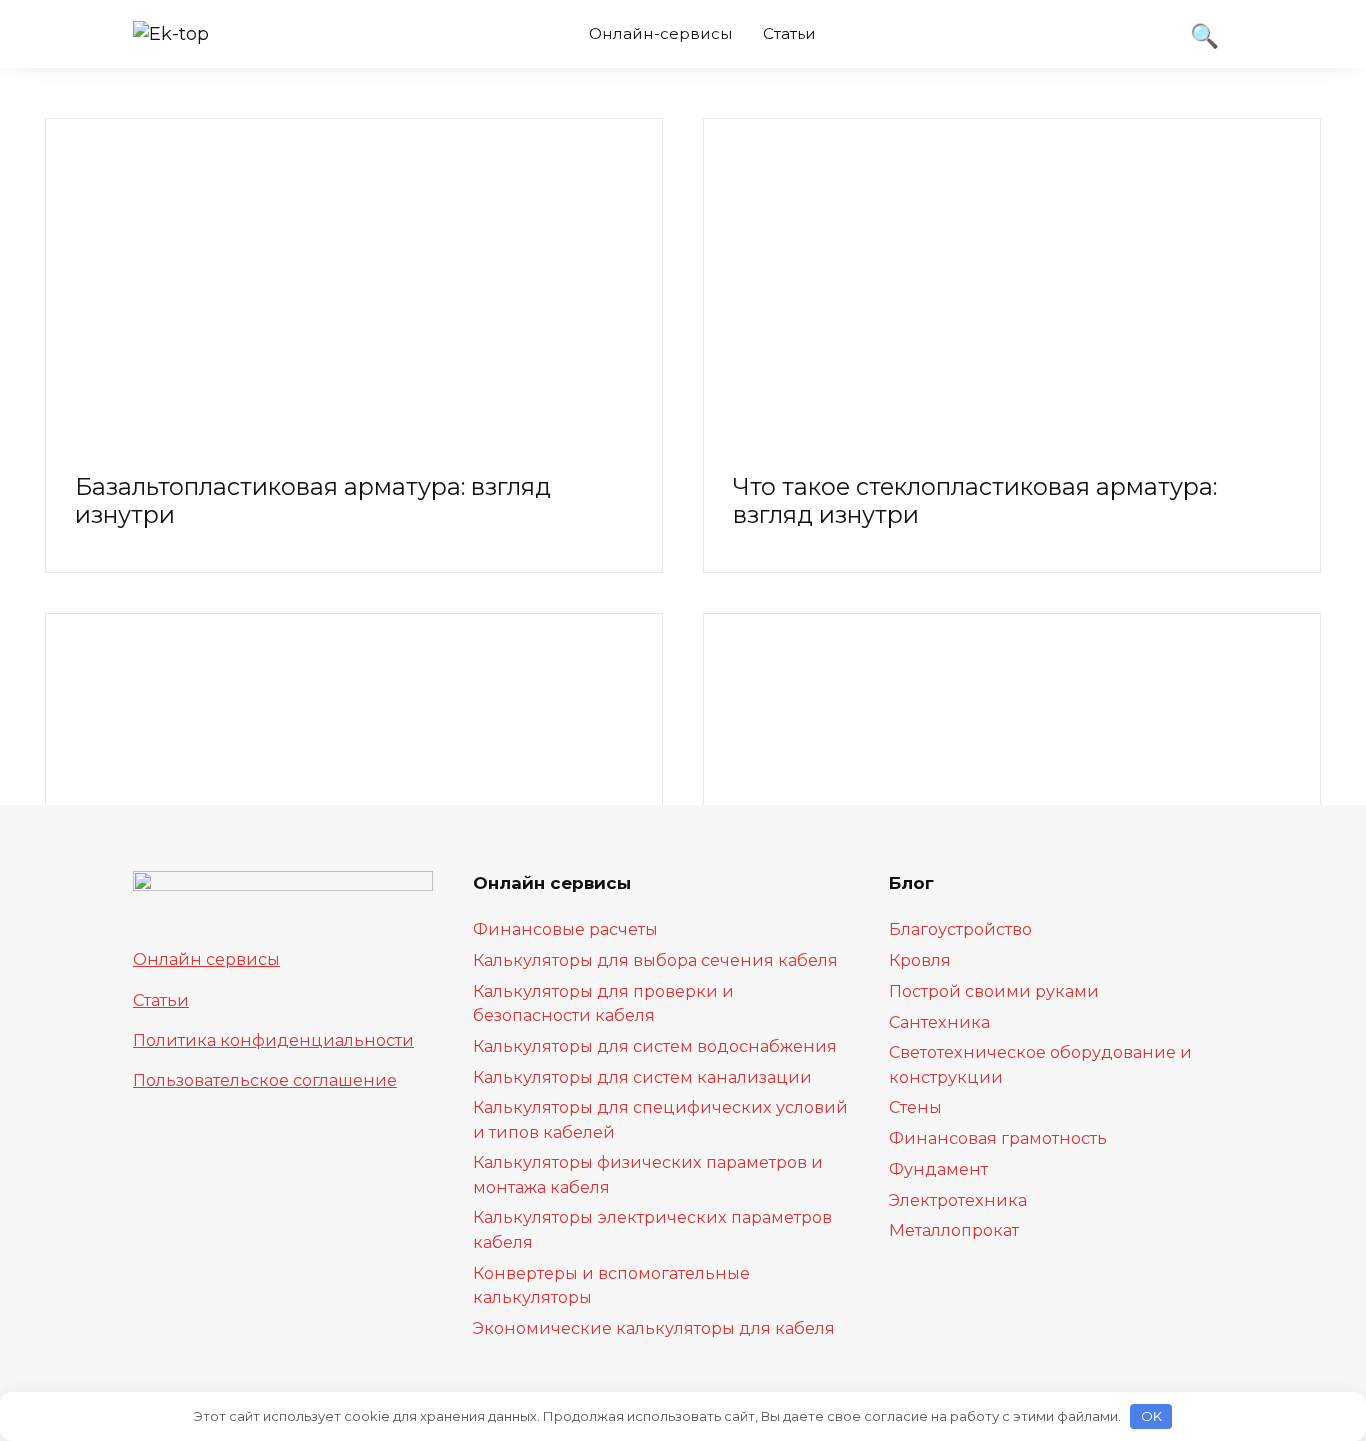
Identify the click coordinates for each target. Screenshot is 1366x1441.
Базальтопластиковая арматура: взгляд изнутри (313, 500)
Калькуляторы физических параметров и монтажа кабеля (648, 1174)
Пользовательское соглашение (265, 1080)
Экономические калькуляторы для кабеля (654, 1328)
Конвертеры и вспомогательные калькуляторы (611, 1285)
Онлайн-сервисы (661, 33)
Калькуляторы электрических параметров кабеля (652, 1229)
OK (1151, 1416)
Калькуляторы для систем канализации (642, 1077)
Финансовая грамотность (998, 1138)
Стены (915, 1107)
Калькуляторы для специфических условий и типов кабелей (660, 1119)
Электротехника (958, 1200)
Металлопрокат (954, 1230)
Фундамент (938, 1169)
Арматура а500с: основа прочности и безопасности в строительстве (959, 995)
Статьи (789, 33)
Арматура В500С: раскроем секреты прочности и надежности (294, 995)
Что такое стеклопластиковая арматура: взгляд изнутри (975, 500)
